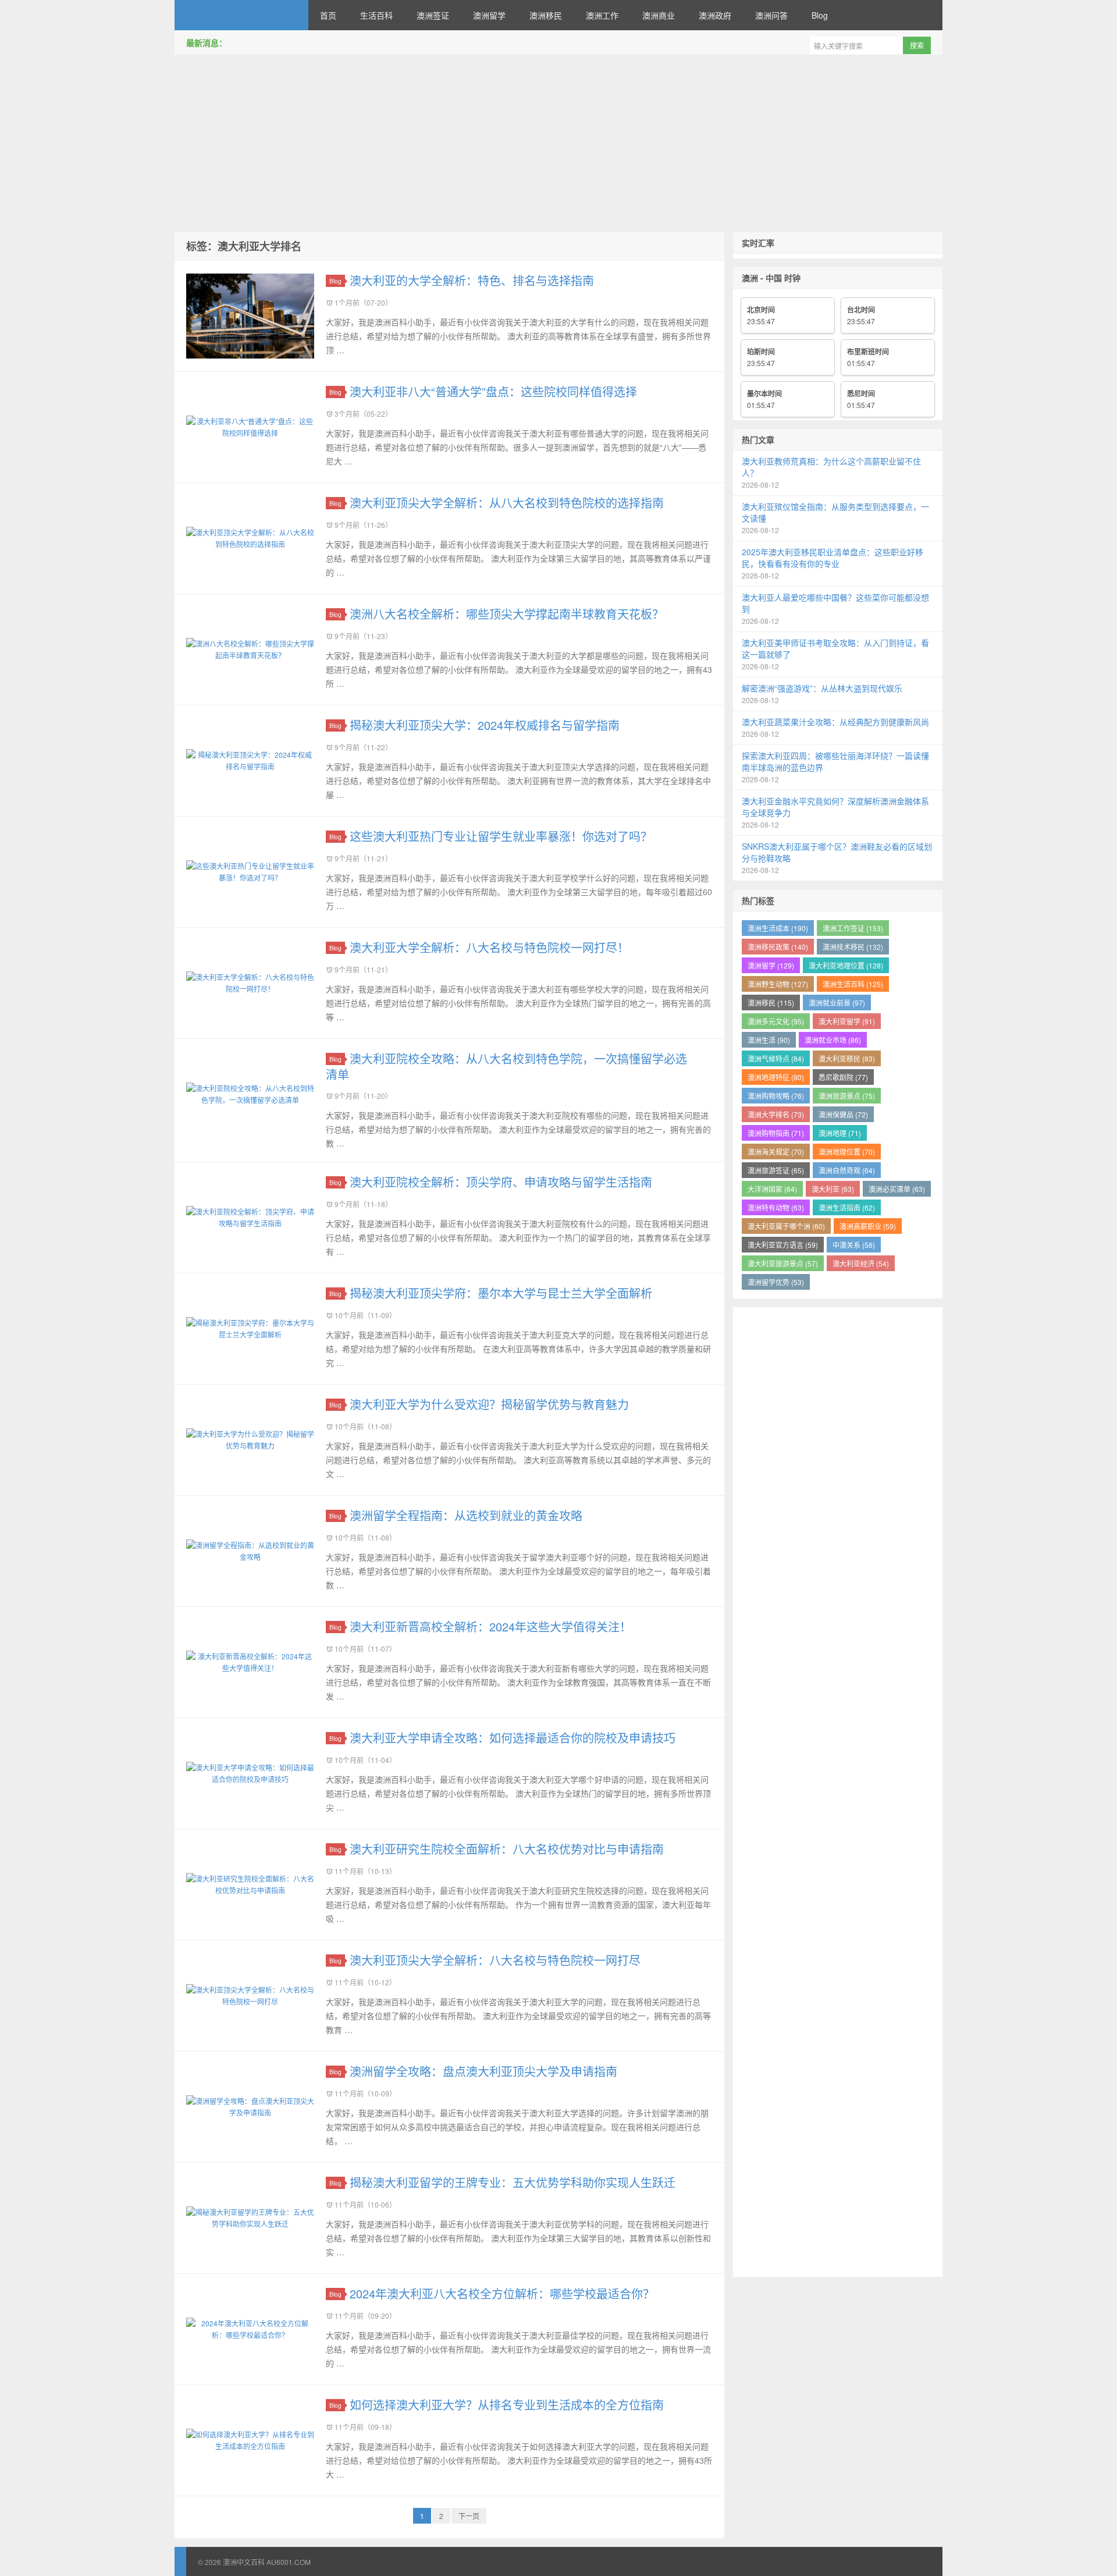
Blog (820, 15)
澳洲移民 (546, 15)
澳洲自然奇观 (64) (847, 1170)
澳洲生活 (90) (769, 1040)
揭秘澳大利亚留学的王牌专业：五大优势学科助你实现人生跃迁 (513, 2182)
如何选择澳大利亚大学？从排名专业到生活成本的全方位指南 (507, 2405)
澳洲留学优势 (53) (776, 1282)
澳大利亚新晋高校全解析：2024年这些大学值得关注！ (490, 1626)
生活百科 (376, 15)
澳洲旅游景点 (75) (847, 1096)
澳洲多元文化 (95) (776, 1021)
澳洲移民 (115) (771, 1003)
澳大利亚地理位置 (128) (846, 965)
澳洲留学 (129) (771, 965)
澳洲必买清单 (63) (897, 1189)
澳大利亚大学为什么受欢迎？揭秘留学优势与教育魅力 (489, 1404)
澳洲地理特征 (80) (776, 1077)
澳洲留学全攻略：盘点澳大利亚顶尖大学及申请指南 (483, 2071)
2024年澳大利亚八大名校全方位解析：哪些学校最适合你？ (502, 2293)
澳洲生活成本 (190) (778, 928)
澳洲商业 (659, 15)
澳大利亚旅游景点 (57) (783, 1263)
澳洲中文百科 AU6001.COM (241, 15)
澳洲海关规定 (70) (776, 1152)
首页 (328, 15)
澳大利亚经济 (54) (861, 1263)
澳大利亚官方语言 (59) (783, 1245)
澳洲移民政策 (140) (778, 947)
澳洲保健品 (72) (843, 1114)
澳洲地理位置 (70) (847, 1152)
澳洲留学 (489, 15)
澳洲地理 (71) (840, 1133)
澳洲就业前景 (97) (837, 1003)
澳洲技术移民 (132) (853, 947)
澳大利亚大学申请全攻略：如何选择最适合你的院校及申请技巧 (513, 1738)
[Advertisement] (558, 145)
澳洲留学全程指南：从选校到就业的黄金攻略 (466, 1515)
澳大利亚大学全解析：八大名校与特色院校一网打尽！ (489, 947)
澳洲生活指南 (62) (847, 1207)
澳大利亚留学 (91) (847, 1021)
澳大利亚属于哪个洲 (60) (786, 1226)
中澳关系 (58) (854, 1245)
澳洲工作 (602, 15)
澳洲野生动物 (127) (778, 984)
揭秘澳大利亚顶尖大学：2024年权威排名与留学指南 (485, 725)
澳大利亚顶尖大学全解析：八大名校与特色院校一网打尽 (495, 1960)
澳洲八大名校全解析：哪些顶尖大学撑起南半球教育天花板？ (507, 614)
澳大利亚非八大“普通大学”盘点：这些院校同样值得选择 (493, 391)
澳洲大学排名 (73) (776, 1114)
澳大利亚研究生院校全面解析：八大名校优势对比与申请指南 (507, 1849)
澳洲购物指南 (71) (776, 1133)
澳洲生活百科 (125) (853, 984)
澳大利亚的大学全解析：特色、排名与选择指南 (472, 280)
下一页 (469, 2516)
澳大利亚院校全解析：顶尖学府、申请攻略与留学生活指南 (501, 1182)
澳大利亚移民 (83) (847, 1058)
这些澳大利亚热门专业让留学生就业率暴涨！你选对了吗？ (501, 836)
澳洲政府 (715, 15)
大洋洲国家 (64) (772, 1189)
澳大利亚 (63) (833, 1189)
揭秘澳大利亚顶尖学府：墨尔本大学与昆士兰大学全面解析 (501, 1293)
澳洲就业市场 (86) (833, 1040)
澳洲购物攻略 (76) (776, 1096)
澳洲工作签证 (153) (853, 928)
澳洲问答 (771, 15)
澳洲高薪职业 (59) (868, 1226)
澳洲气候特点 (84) (776, 1058)
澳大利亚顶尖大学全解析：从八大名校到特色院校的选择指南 (507, 503)
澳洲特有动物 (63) (776, 1207)
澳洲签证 (433, 15)
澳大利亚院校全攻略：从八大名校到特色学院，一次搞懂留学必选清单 (506, 1066)
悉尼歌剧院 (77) (843, 1077)
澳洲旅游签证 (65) (776, 1170)
